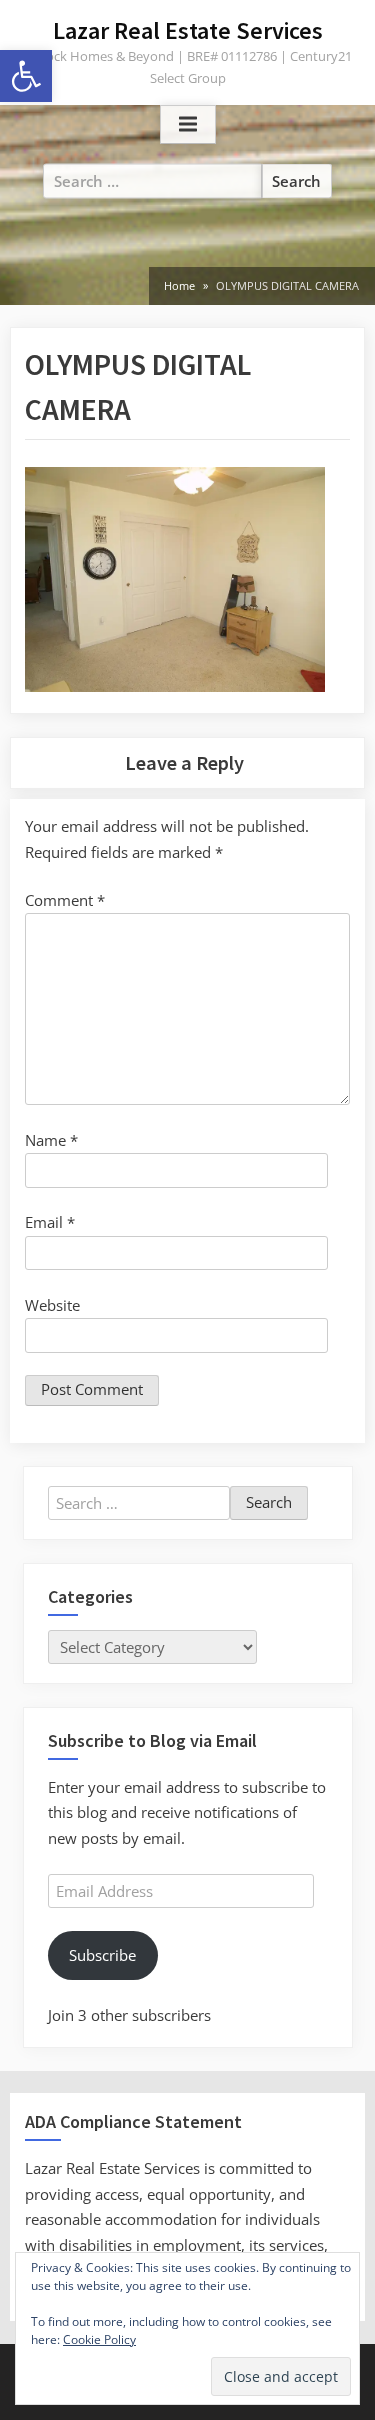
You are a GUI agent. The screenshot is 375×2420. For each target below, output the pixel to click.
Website (52, 1305)
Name (51, 1140)
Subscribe (102, 1955)
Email (50, 1222)
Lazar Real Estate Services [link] (188, 30)
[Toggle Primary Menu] (188, 125)
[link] (26, 76)
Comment (65, 900)
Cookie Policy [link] (99, 2339)
